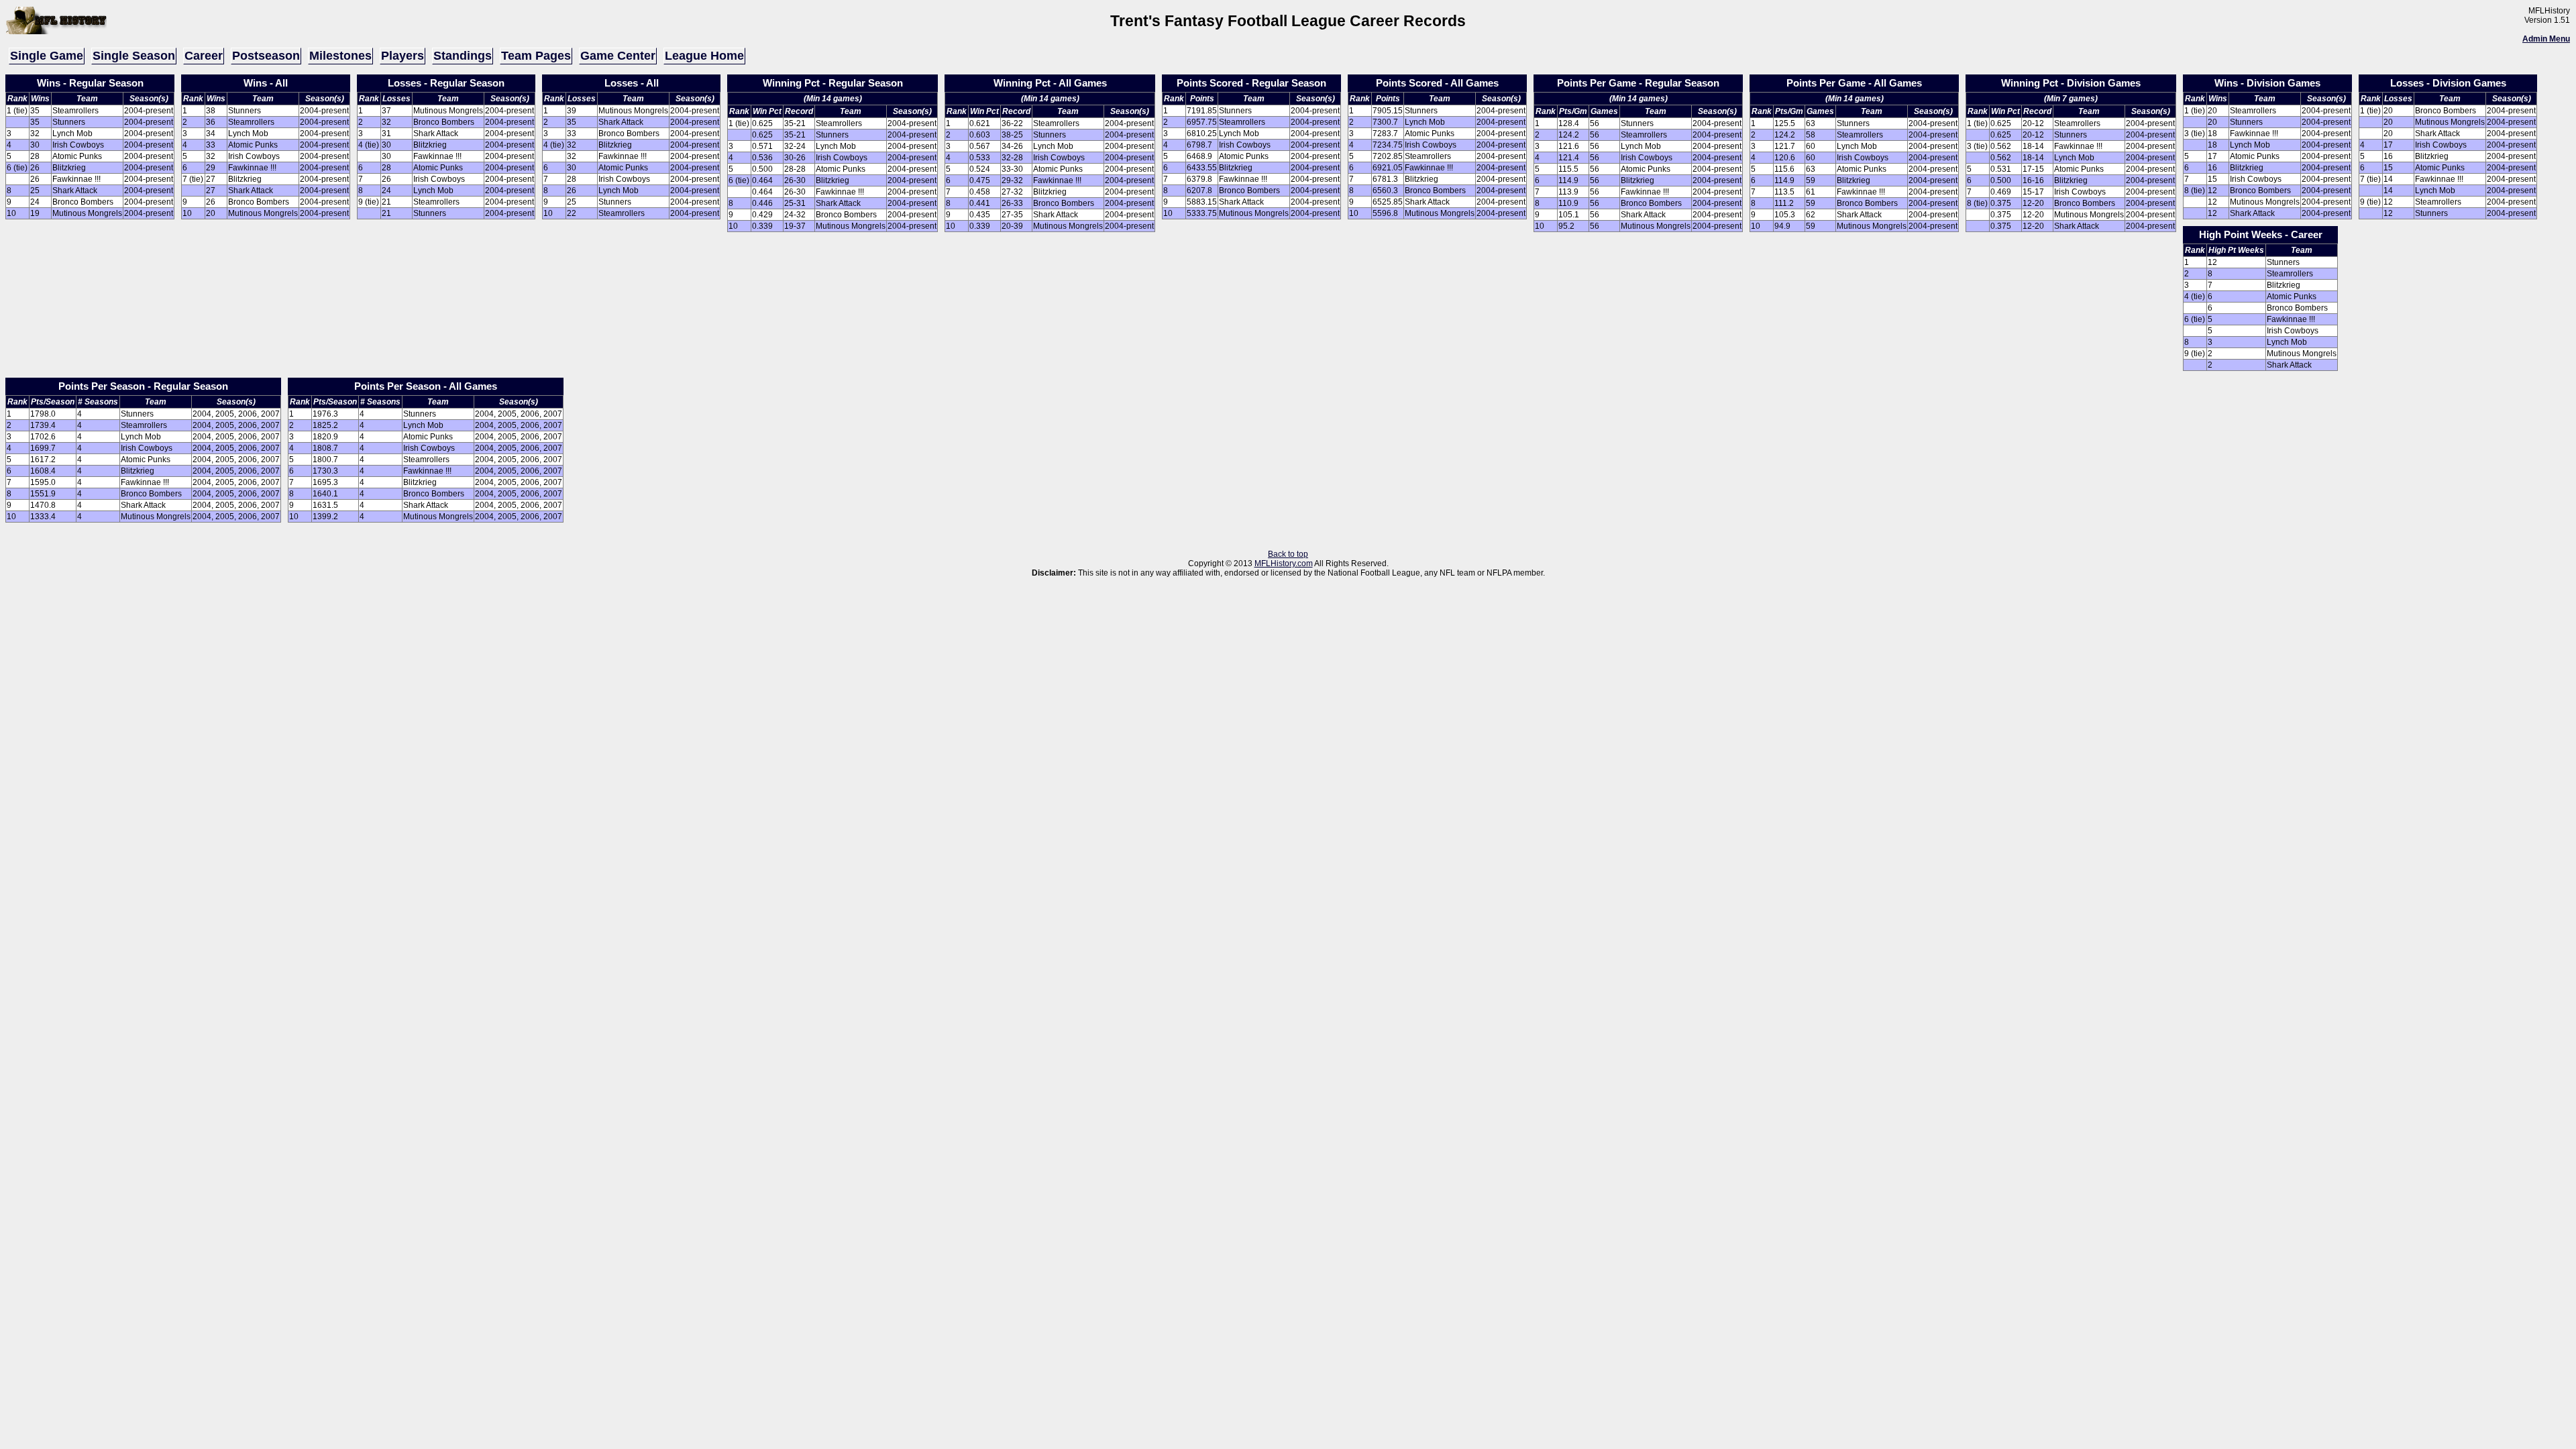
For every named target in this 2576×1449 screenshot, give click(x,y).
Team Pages (536, 56)
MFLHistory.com (1284, 563)
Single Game (47, 56)
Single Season (134, 56)
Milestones (340, 56)
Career (204, 56)
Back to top (1288, 554)
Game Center (618, 56)
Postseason (266, 56)
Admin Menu (2546, 39)
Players (402, 56)
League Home (704, 56)
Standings (463, 56)
